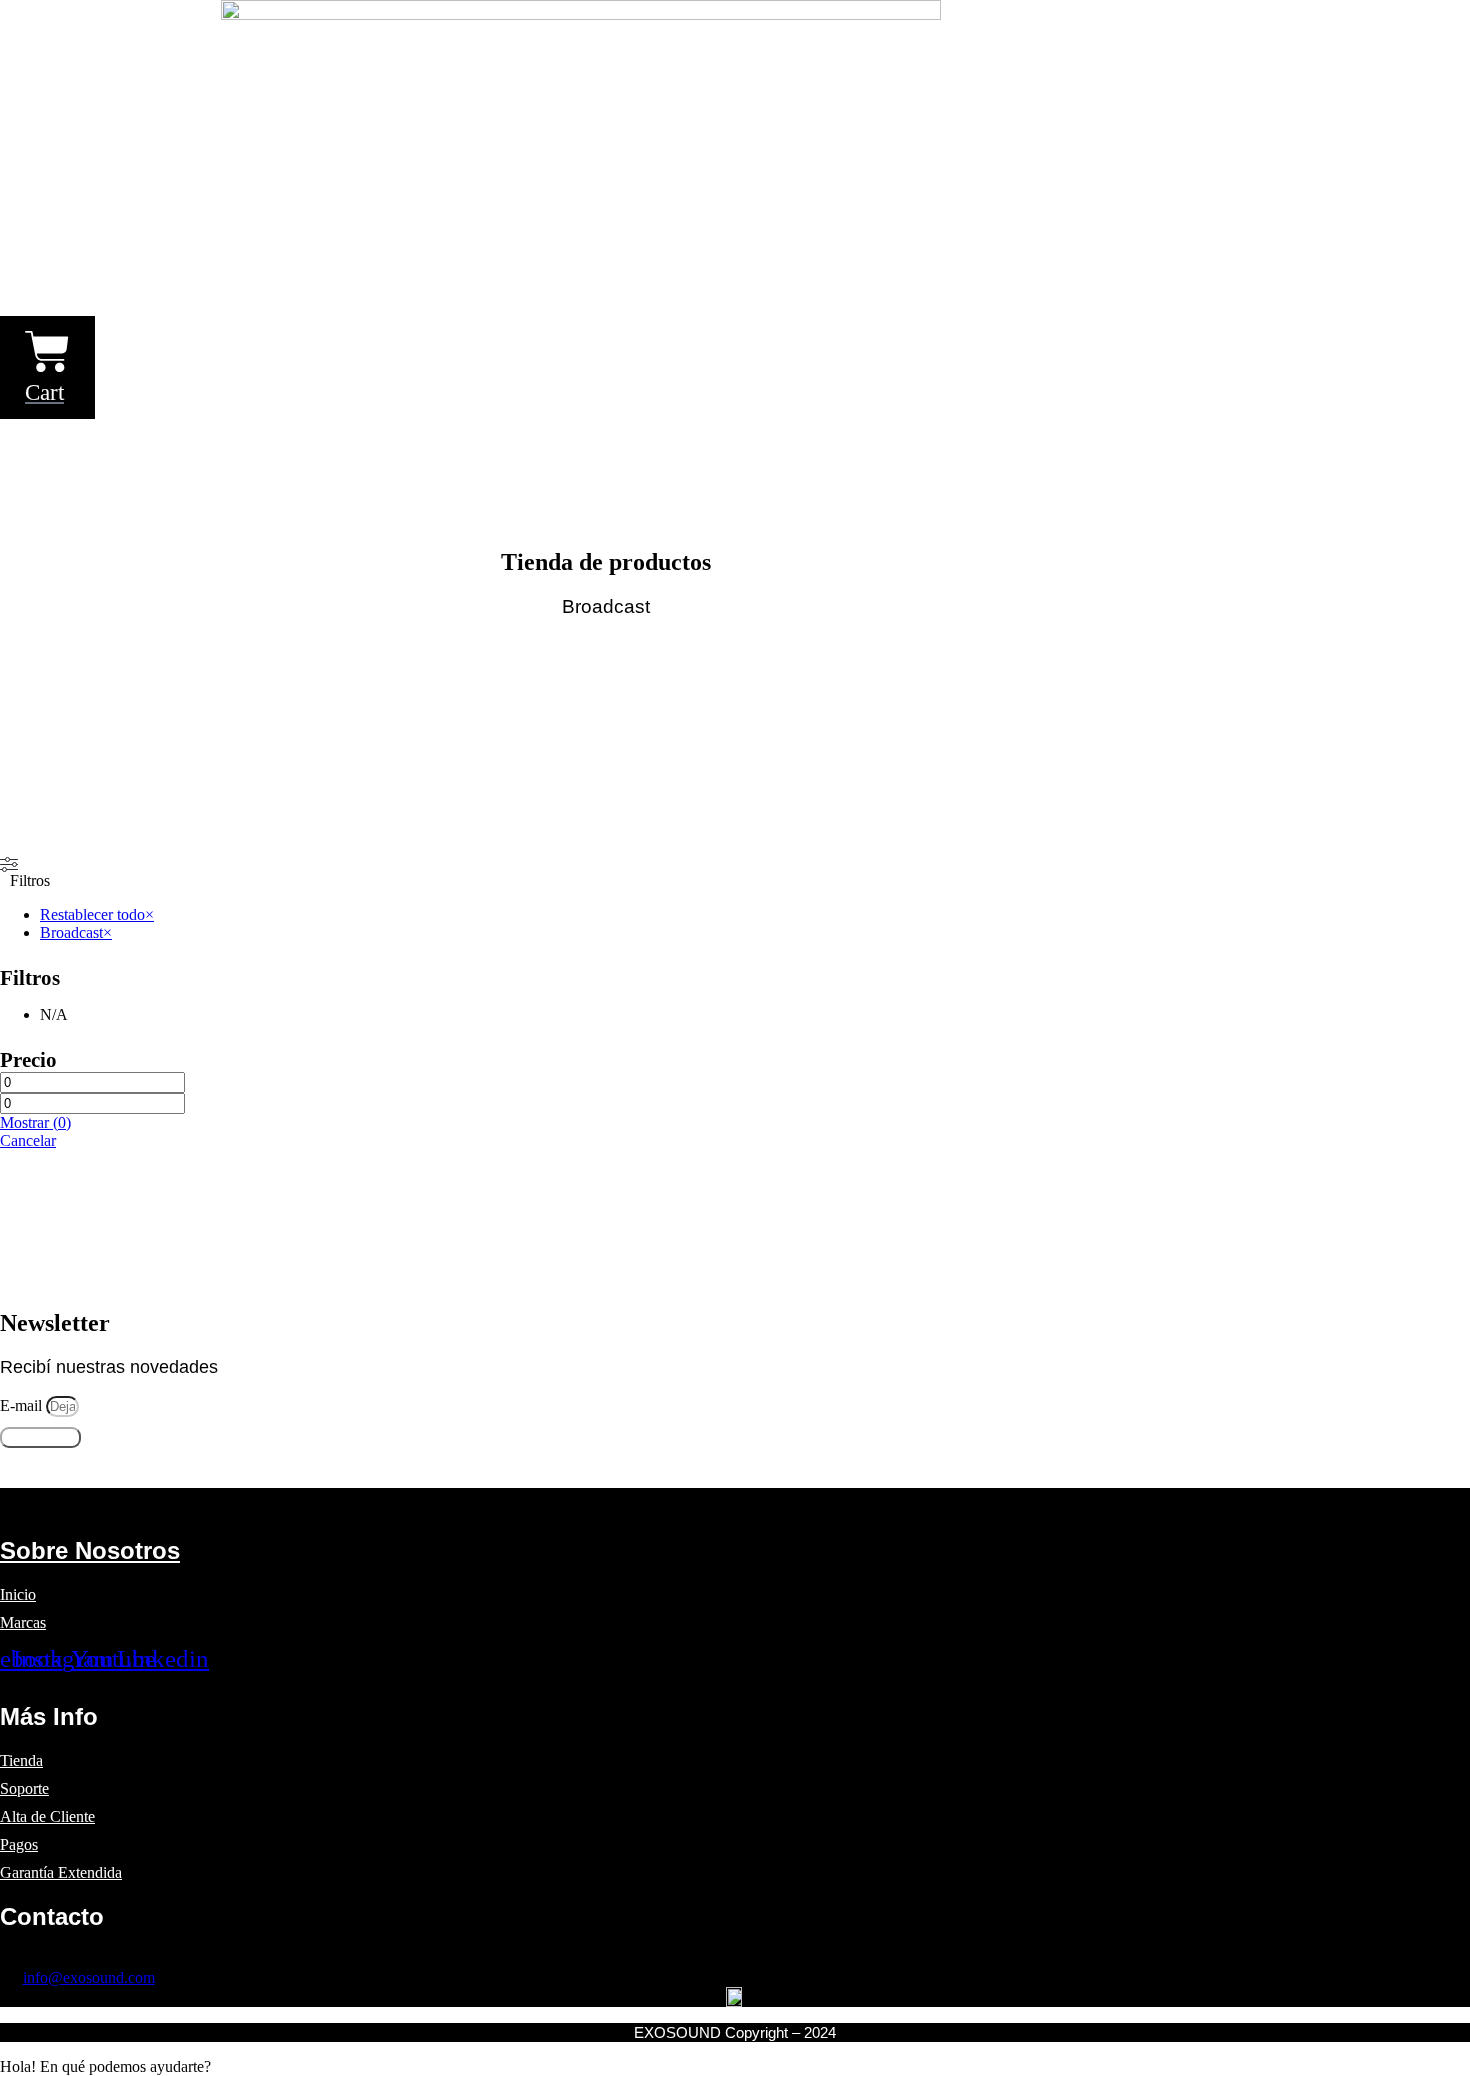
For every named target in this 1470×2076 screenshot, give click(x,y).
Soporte (24, 1788)
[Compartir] (1404, 22)
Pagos (19, 1844)
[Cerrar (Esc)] (1448, 22)
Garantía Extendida (61, 1872)
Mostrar (35, 1122)
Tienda (21, 1760)
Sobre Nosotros (90, 1550)
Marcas (23, 1622)
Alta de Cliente (47, 1816)
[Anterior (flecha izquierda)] (35, 1038)
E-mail (23, 1405)
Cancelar (28, 1140)
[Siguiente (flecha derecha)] (1435, 1038)
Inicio (18, 1594)
